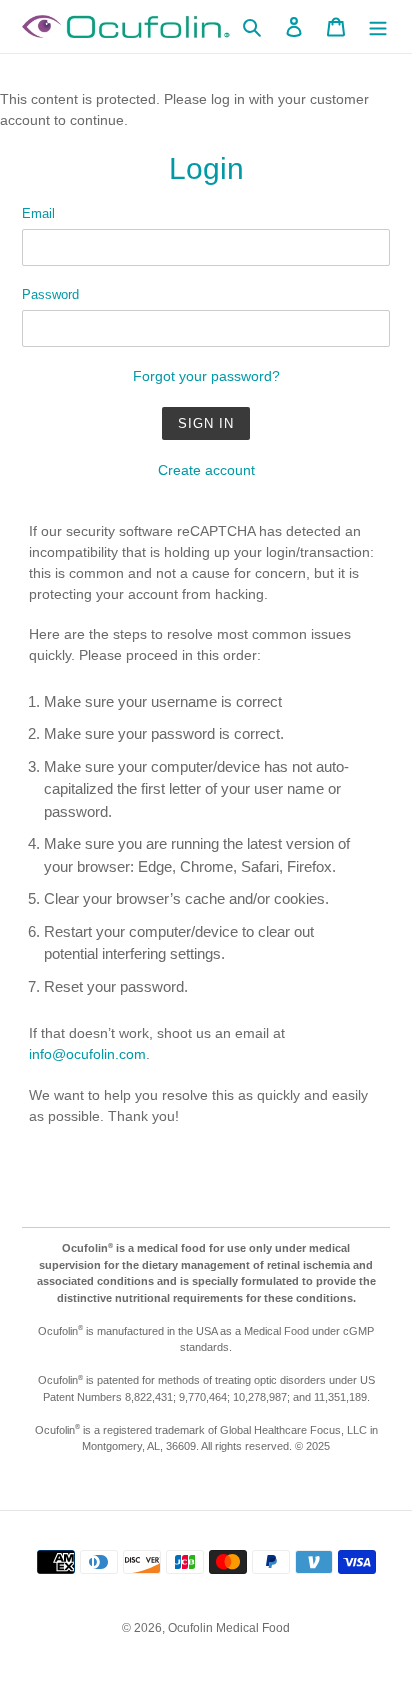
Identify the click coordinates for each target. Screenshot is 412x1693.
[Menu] (378, 26)
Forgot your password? (206, 376)
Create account (206, 470)
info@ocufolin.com (87, 1054)
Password (50, 294)
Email (38, 213)
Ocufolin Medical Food (229, 1628)
